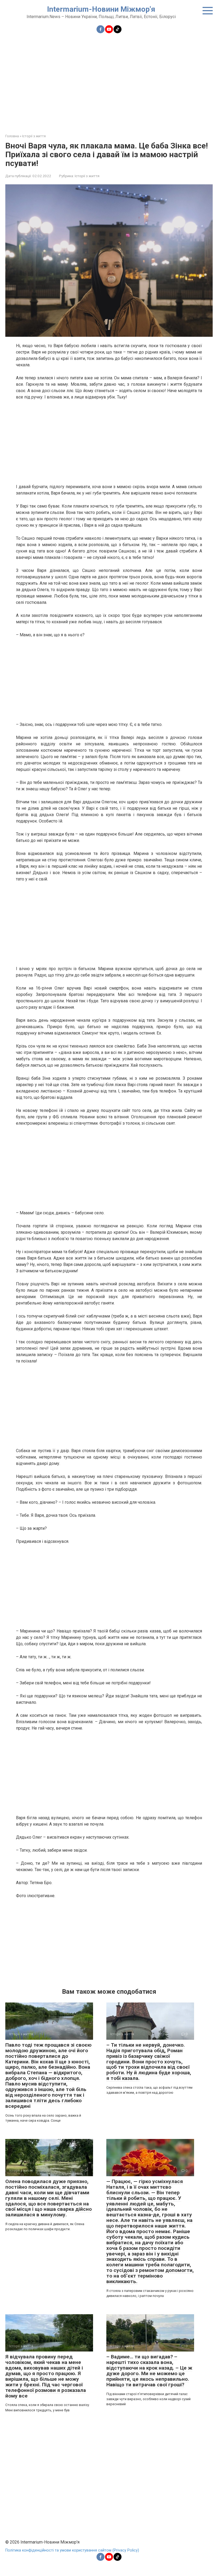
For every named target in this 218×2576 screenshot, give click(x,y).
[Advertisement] (109, 80)
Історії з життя (87, 176)
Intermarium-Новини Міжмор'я (101, 9)
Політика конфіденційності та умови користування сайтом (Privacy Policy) (72, 2550)
